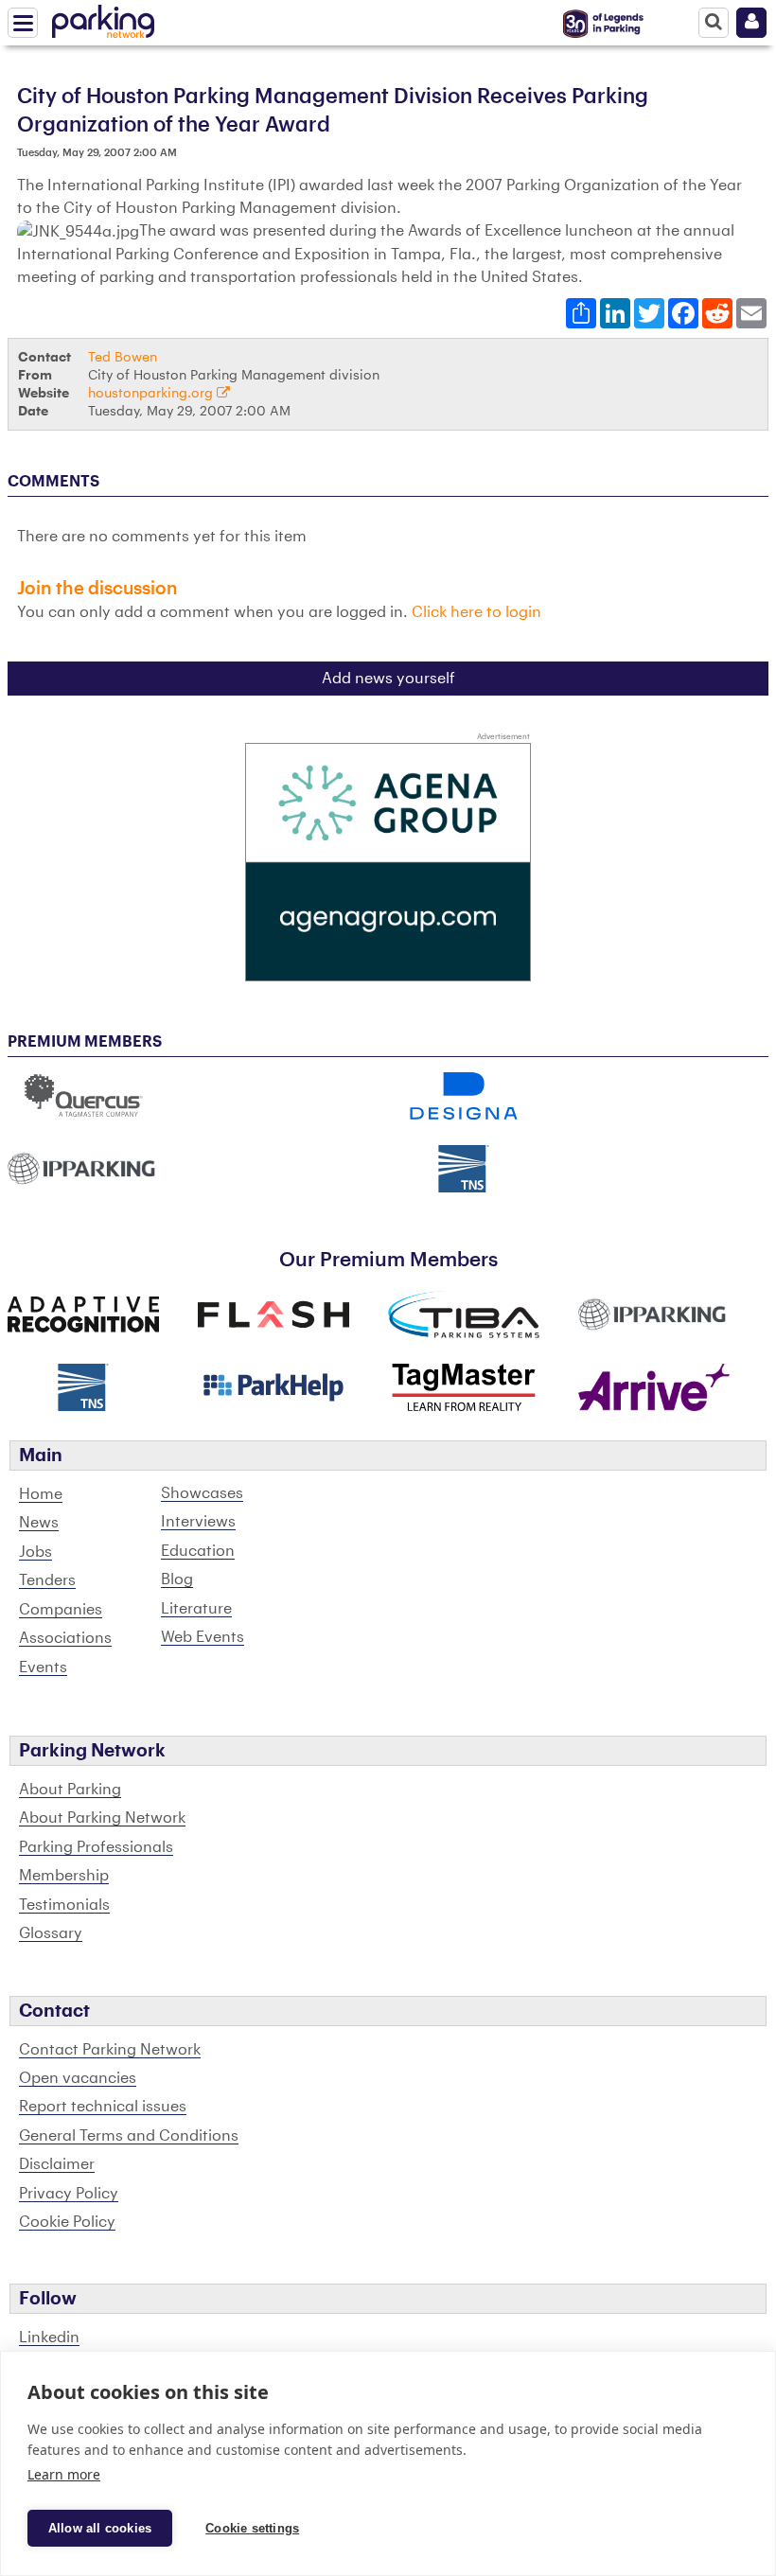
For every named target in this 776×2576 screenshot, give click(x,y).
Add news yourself (388, 679)
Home (41, 1494)
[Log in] (751, 23)
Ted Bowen (123, 357)
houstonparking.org (152, 393)
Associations (65, 1638)
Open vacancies (78, 2078)
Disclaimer (57, 2164)
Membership (64, 1876)
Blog (177, 1579)
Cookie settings (252, 2528)
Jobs (35, 1552)
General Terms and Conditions (129, 2136)
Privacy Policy (69, 2194)
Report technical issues (103, 2107)
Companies (61, 1610)
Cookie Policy (67, 2222)
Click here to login (476, 612)
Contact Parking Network (110, 2050)
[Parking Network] (103, 18)
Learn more (64, 2474)
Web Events (203, 1637)
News (39, 1523)
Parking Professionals (96, 1847)
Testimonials (64, 1905)
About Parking (70, 1790)
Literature (196, 1609)
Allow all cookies (100, 2528)
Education (198, 1551)
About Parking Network (102, 1818)
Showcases (202, 1493)
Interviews (198, 1522)
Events (43, 1667)
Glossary (51, 1933)
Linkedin (49, 2338)
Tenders (47, 1580)
